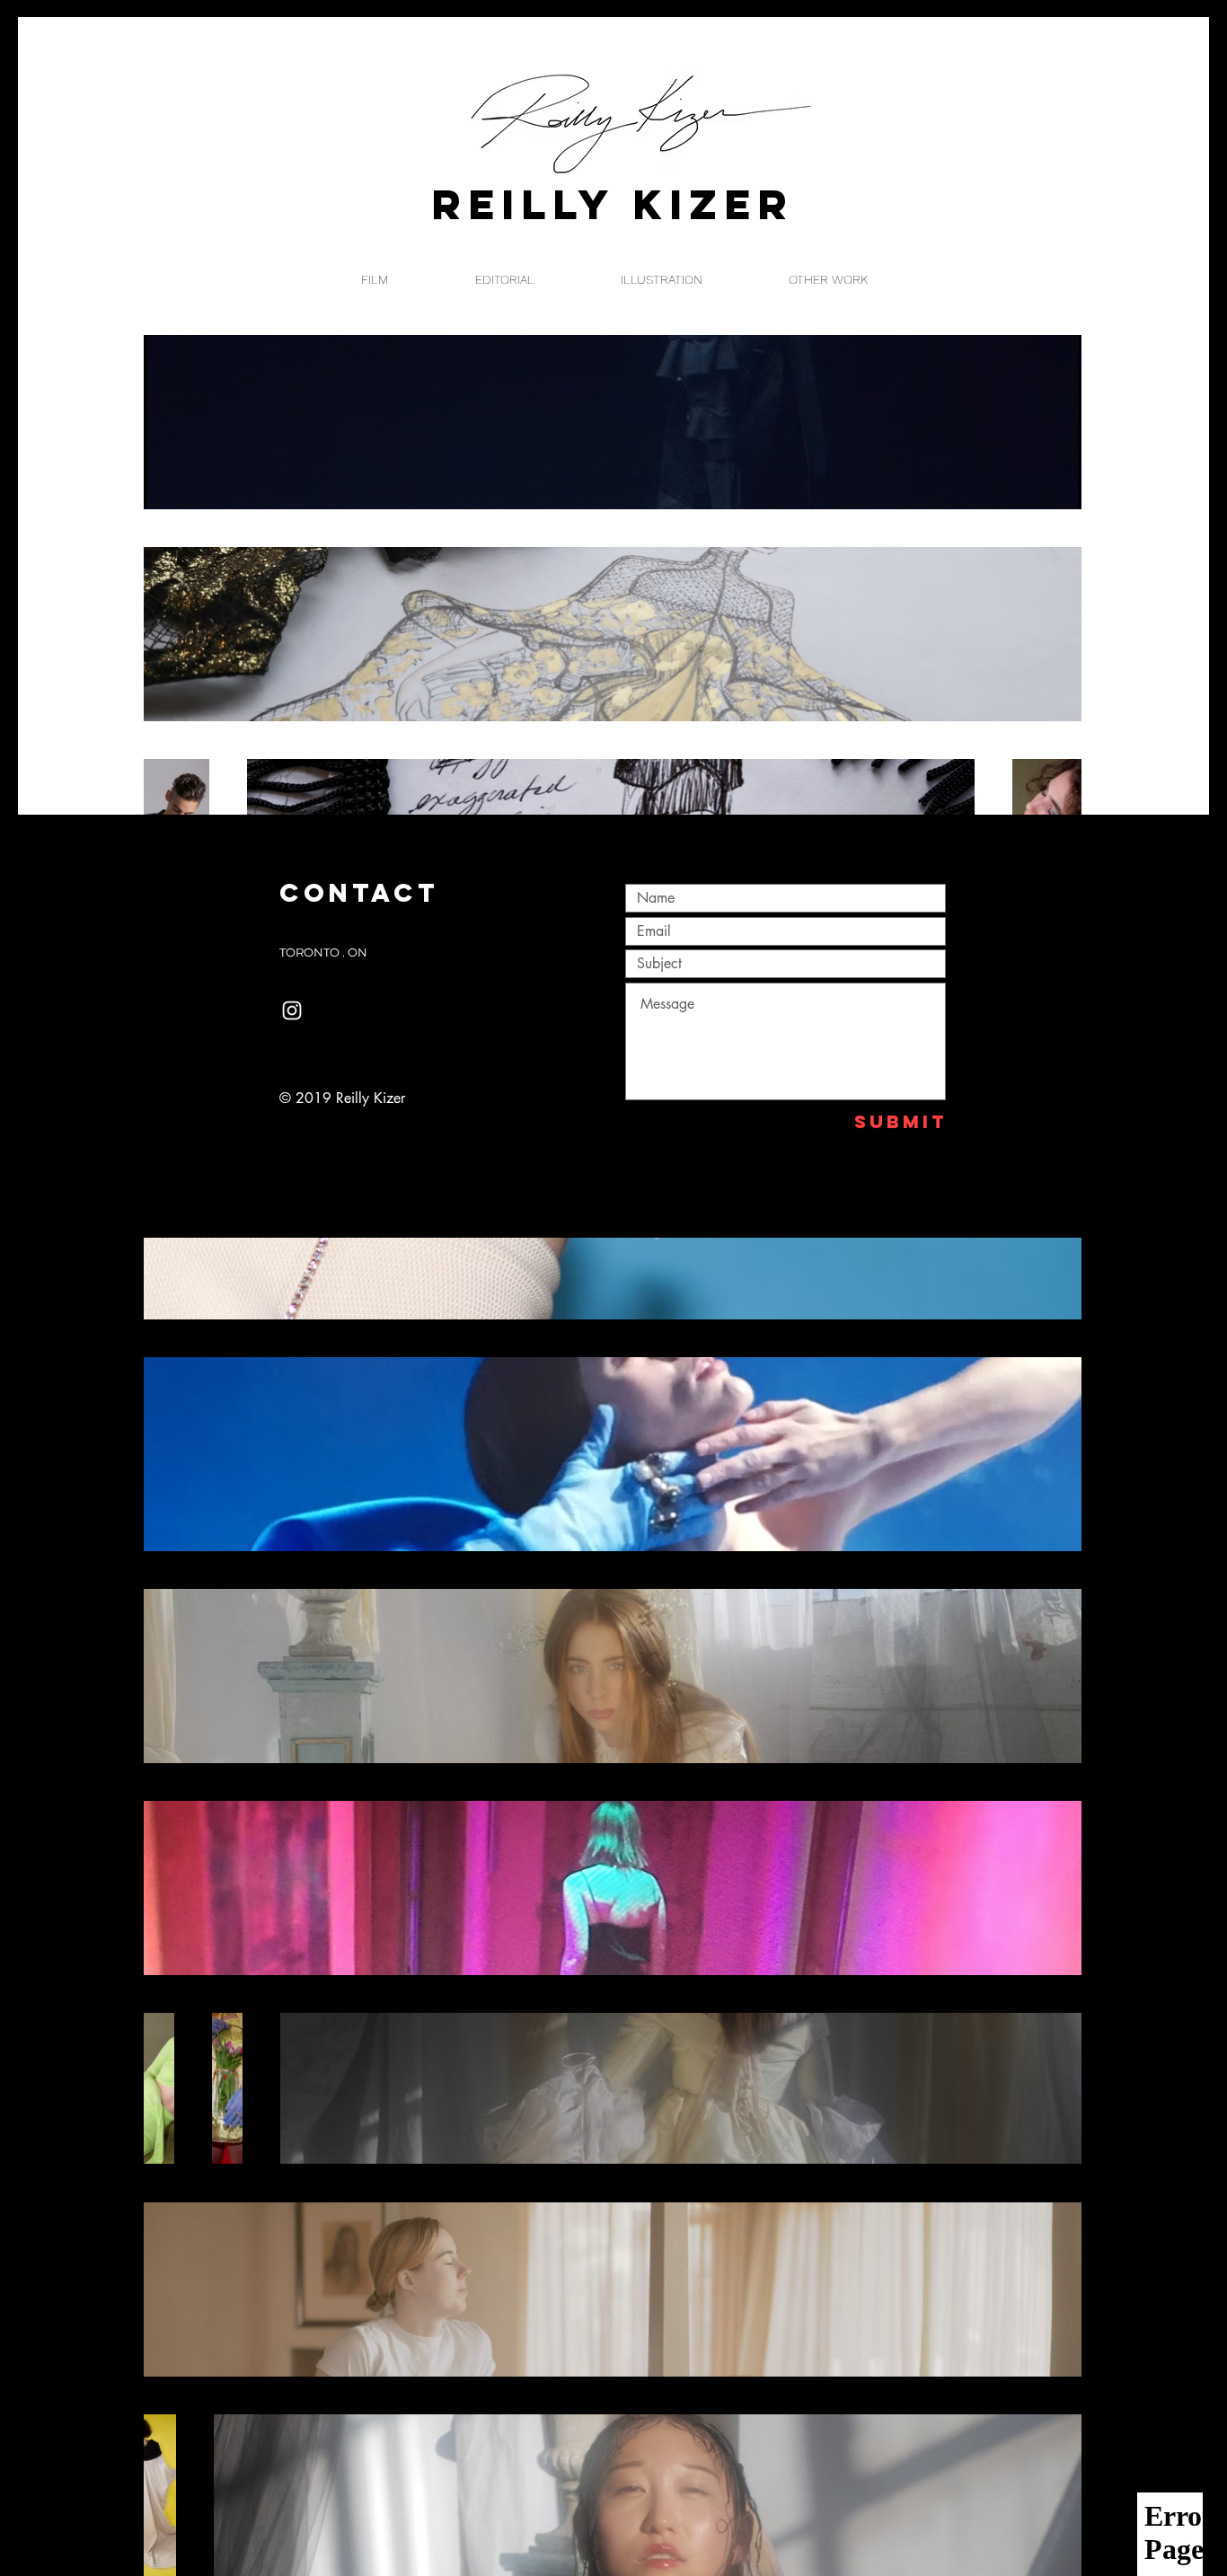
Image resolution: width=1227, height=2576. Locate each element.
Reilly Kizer (613, 204)
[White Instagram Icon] (292, 1010)
